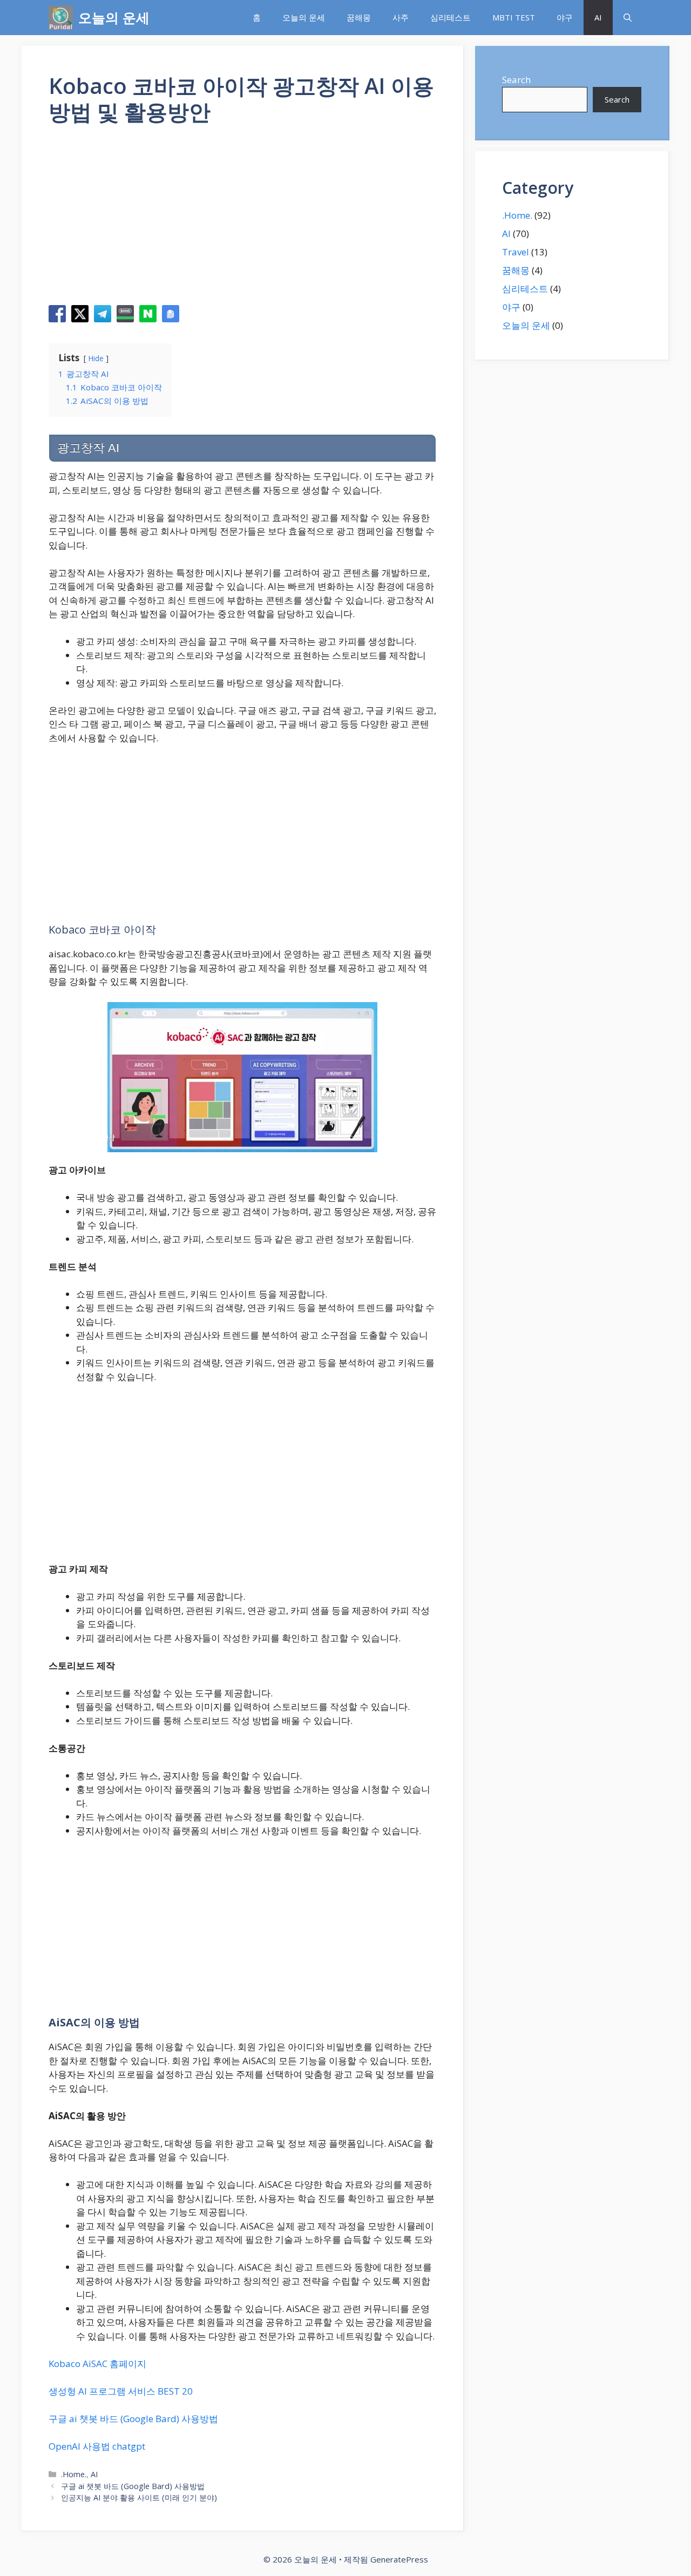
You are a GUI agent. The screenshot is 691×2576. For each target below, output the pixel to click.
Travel (516, 252)
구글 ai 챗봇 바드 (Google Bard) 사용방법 (133, 2419)
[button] (628, 18)
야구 (565, 17)
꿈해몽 (359, 17)
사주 (401, 17)
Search (516, 80)
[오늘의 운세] (61, 18)
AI (598, 17)
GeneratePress (399, 2559)
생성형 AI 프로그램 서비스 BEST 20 (121, 2391)
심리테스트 (450, 17)
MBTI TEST (514, 17)
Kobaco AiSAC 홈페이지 (97, 2364)
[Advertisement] (242, 219)
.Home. (74, 2474)
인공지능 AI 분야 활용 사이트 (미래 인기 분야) (139, 2497)
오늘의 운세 (114, 17)
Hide (96, 358)
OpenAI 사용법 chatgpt (97, 2446)
